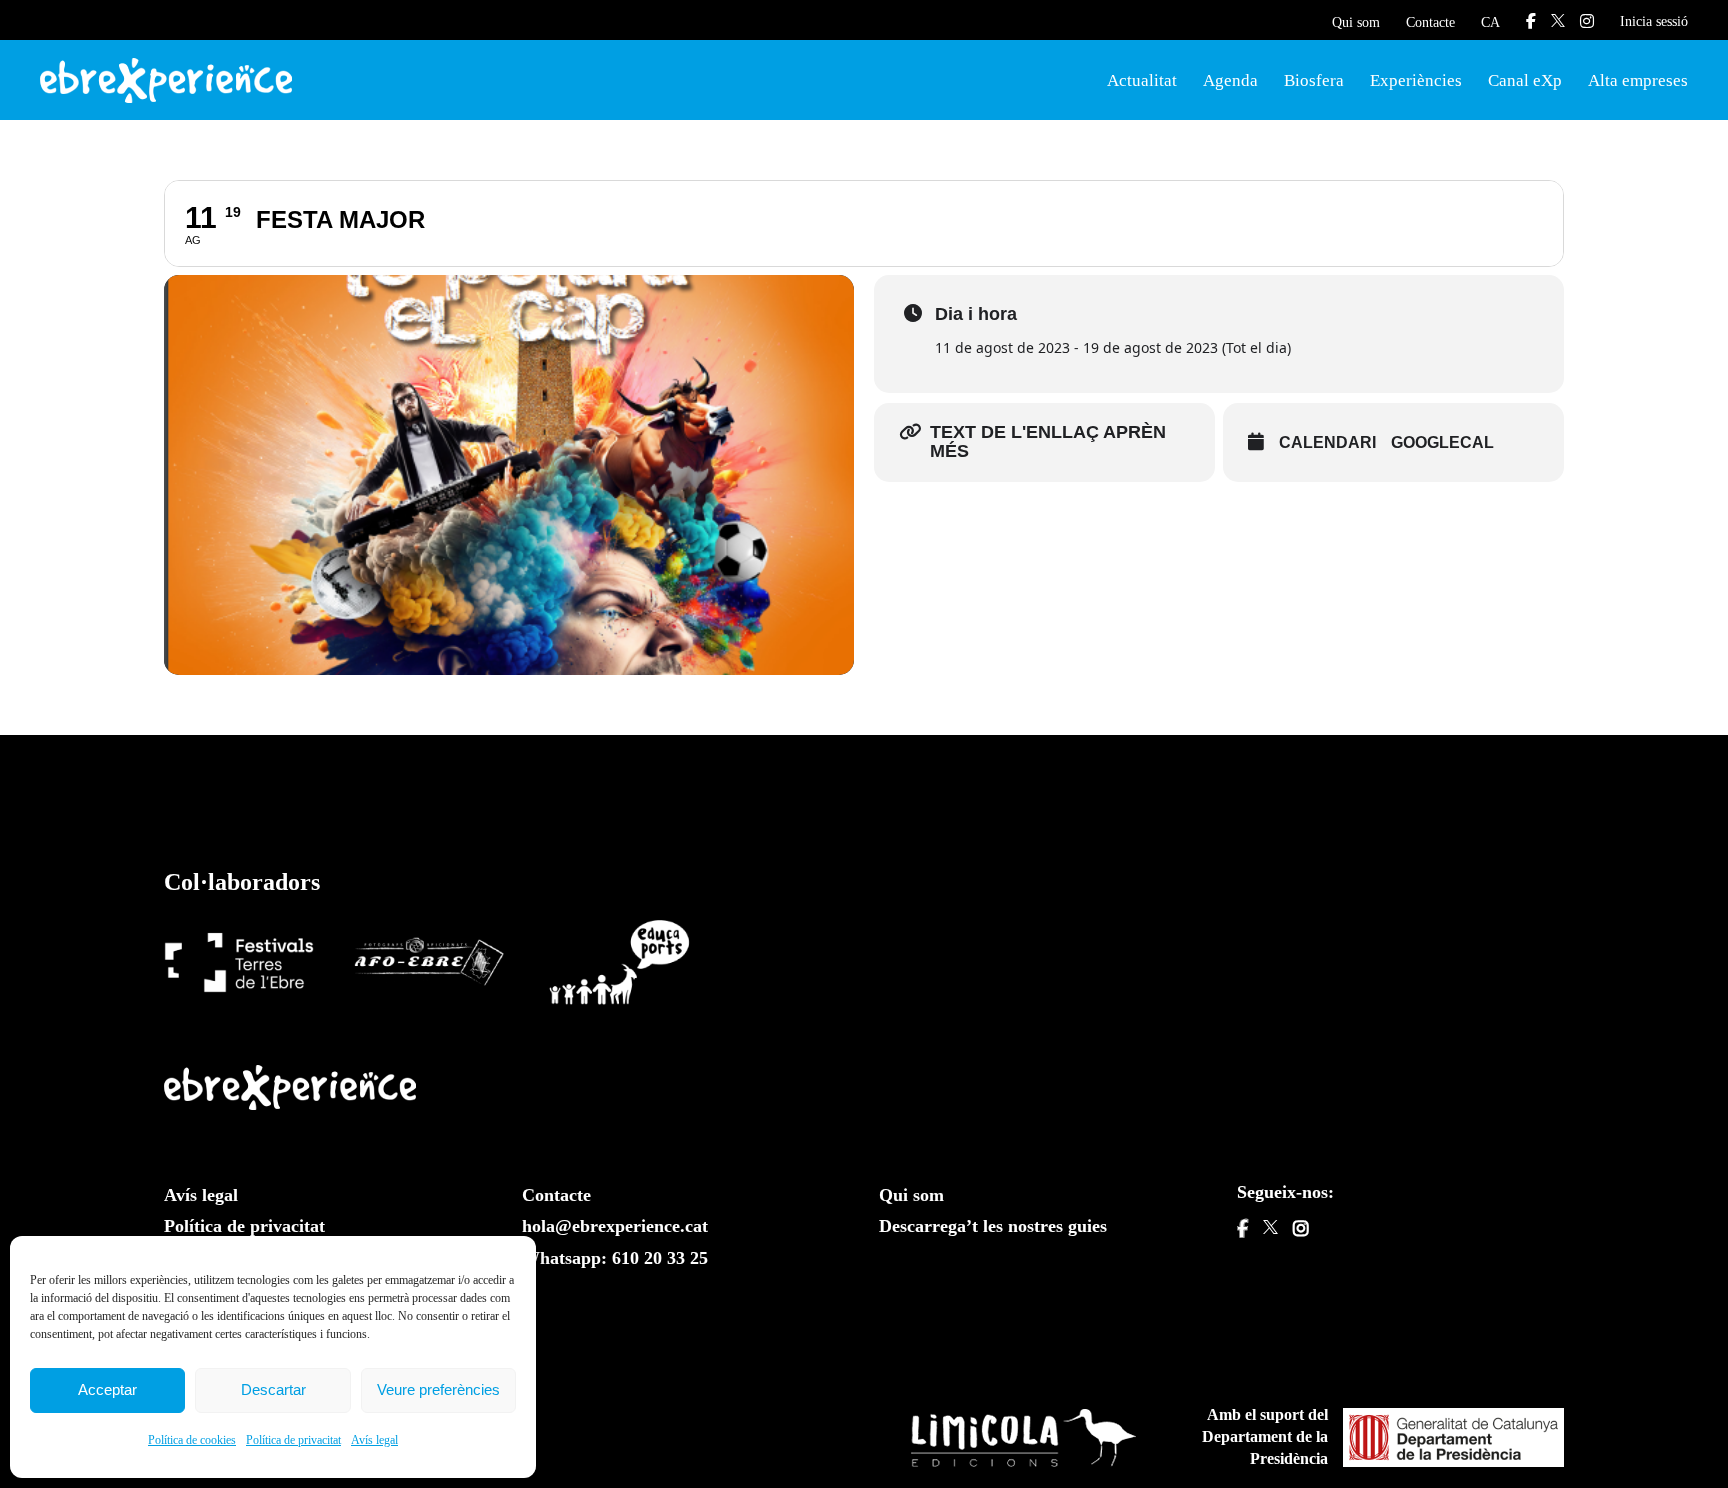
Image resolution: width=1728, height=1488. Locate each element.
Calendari (1327, 442)
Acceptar (107, 1389)
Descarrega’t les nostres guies (993, 1226)
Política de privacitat (293, 1440)
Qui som (1356, 22)
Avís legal (374, 1440)
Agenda (1230, 80)
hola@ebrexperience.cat (615, 1226)
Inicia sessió (1654, 21)
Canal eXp (1525, 80)
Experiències (1416, 80)
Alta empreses (1638, 80)
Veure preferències (438, 1389)
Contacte (1430, 22)
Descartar (273, 1389)
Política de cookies (192, 1440)
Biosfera (1314, 80)
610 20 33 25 (660, 1258)
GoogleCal (1442, 442)
